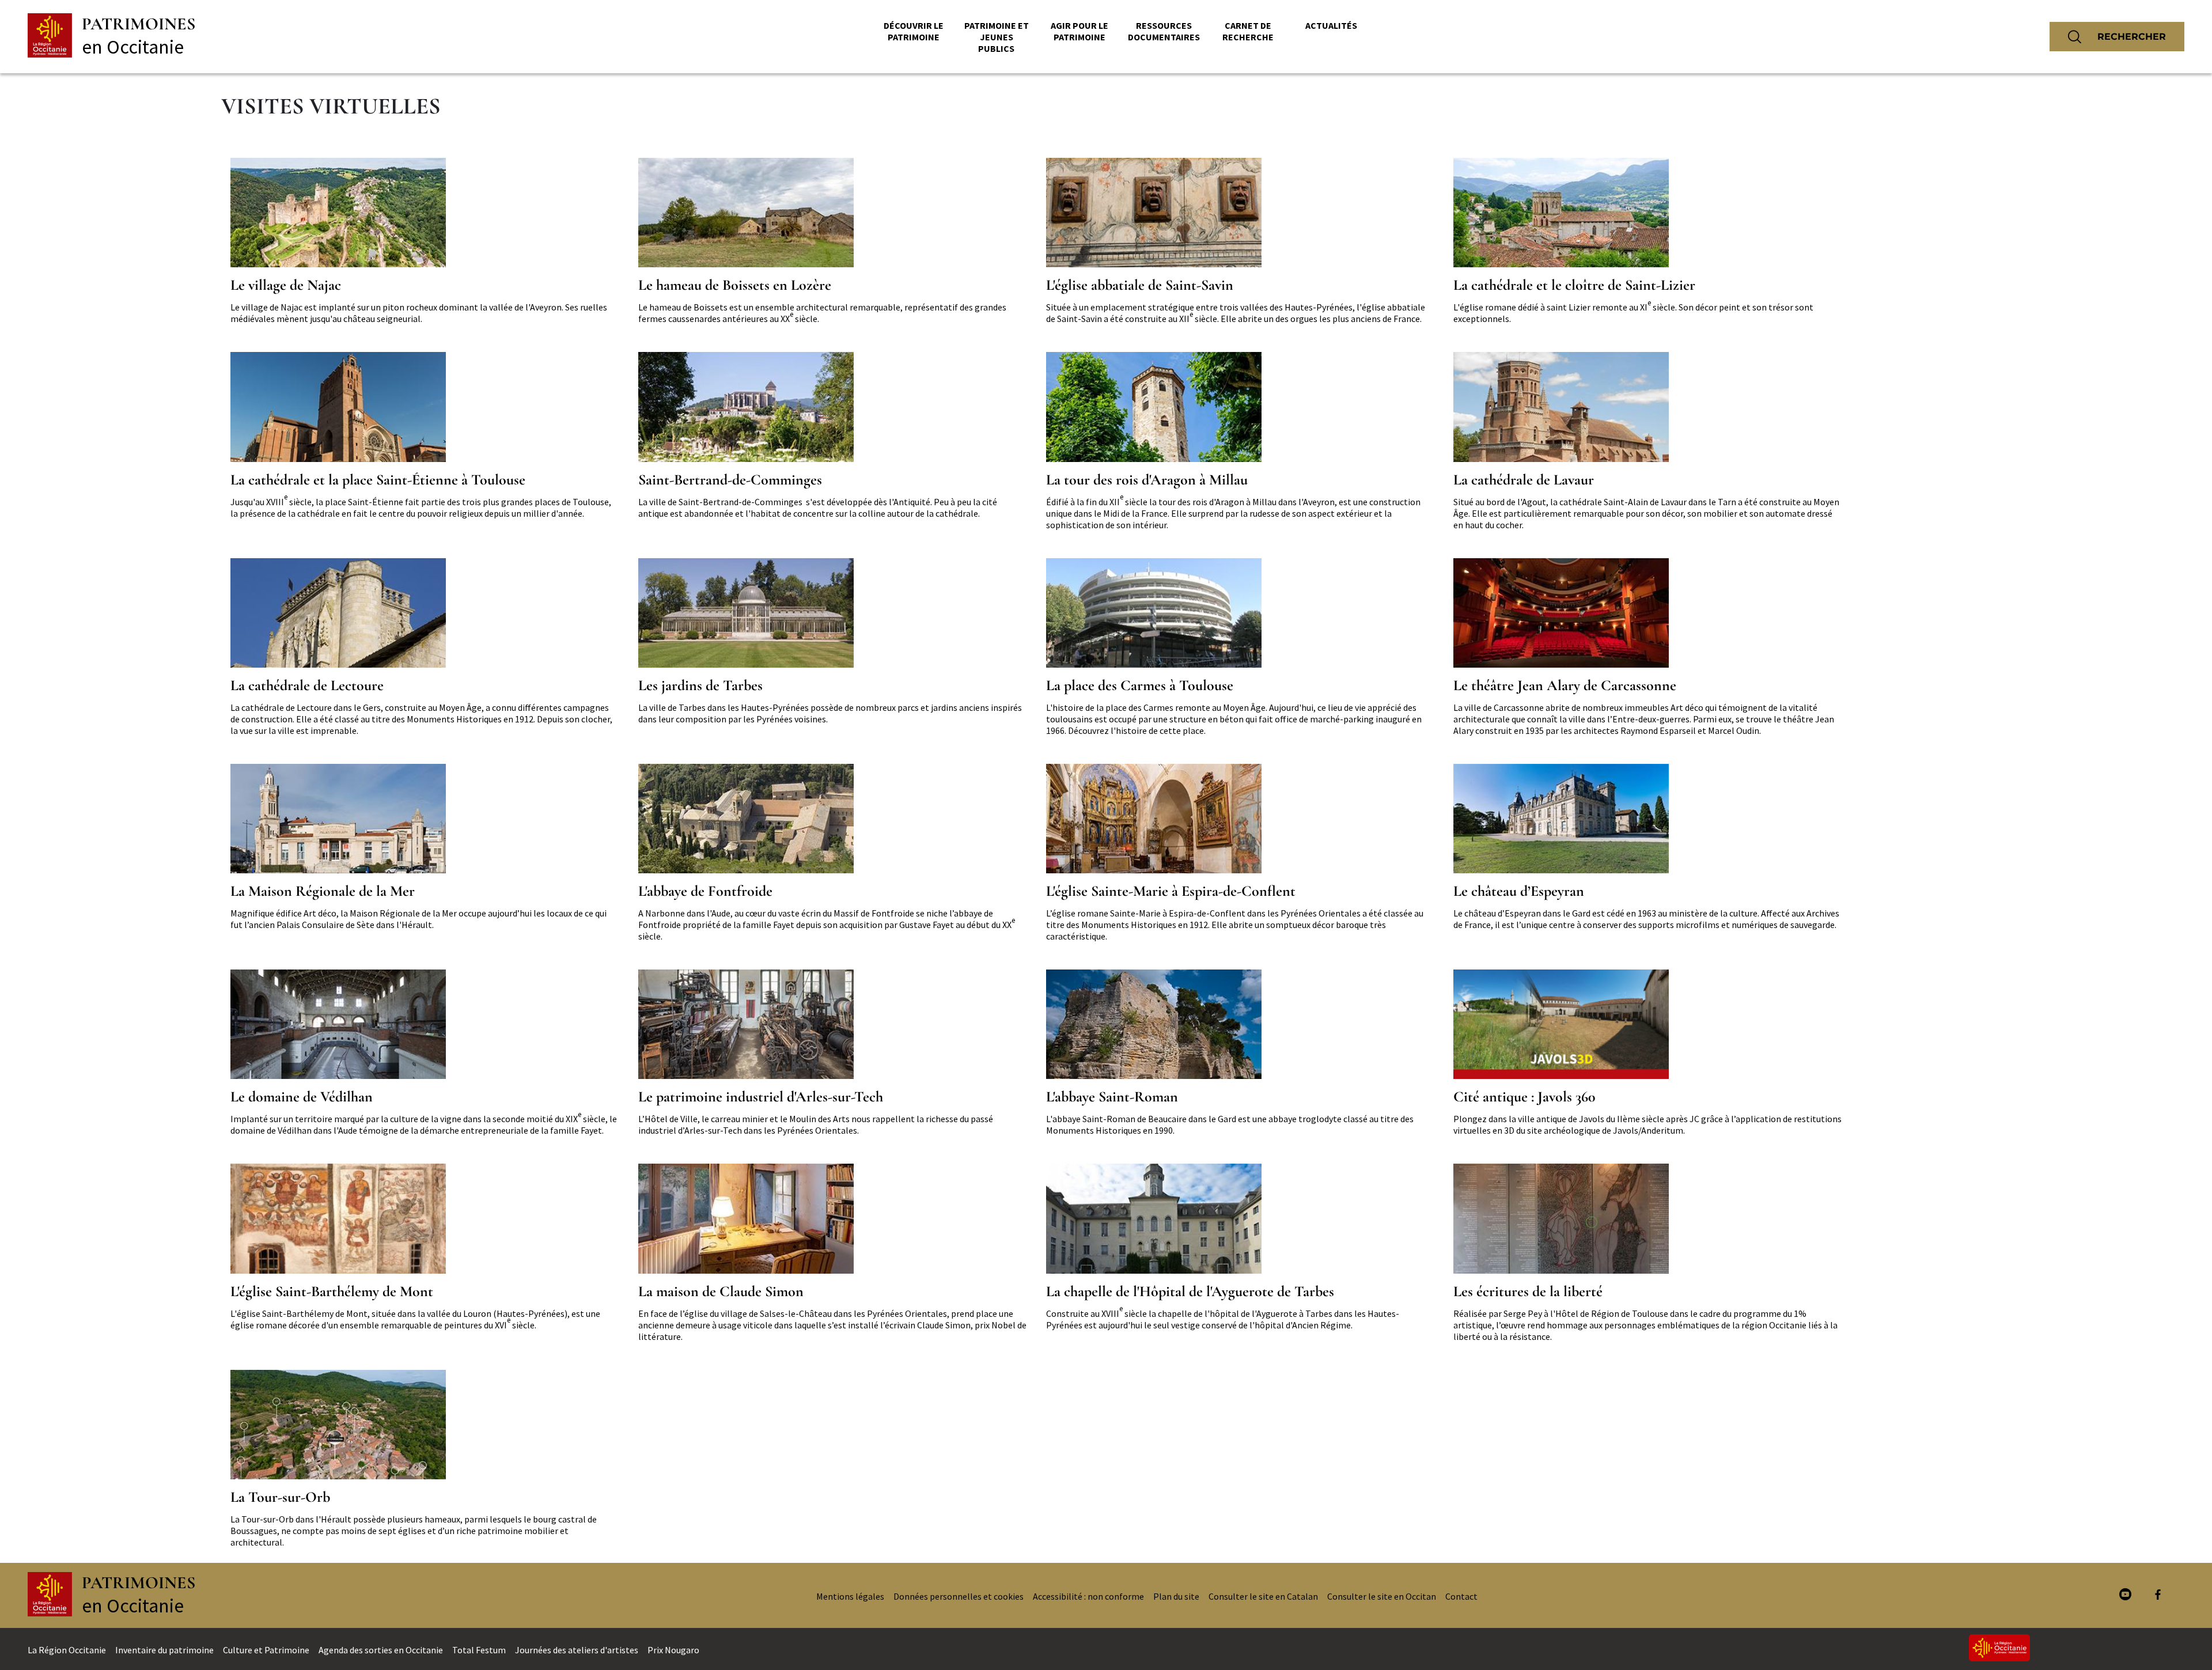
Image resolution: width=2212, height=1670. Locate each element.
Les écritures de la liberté (1528, 1292)
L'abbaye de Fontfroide (705, 891)
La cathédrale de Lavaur (1524, 480)
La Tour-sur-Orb (280, 1497)
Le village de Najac (286, 285)
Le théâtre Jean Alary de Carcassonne (1565, 686)
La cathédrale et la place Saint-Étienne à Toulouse (378, 480)
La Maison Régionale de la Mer (323, 891)
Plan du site (1176, 1596)
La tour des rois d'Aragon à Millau (1147, 480)
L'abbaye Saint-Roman (1112, 1097)
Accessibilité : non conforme (1088, 1596)
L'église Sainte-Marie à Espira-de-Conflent (1171, 891)
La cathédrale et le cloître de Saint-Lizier (1574, 285)
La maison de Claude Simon (721, 1292)
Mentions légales (850, 1596)
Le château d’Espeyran (1519, 891)
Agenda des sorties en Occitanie (381, 1650)
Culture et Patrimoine (266, 1650)
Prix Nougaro (673, 1650)
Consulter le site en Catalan (1263, 1596)
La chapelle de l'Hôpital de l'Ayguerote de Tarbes (1190, 1292)
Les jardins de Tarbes (700, 686)
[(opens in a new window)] (2125, 1595)
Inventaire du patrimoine (164, 1650)
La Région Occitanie (67, 1650)
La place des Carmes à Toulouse (1140, 686)
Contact (1461, 1596)
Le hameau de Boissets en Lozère (735, 285)
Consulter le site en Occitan (1382, 1596)
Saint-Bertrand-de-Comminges (730, 480)
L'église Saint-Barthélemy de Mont (332, 1292)
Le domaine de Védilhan (302, 1097)
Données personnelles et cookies (959, 1596)
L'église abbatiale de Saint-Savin (1140, 285)
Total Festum (479, 1650)
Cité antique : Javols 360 (1524, 1097)
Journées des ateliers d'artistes (577, 1650)
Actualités (1331, 25)
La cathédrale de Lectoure (307, 686)
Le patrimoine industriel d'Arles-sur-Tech (761, 1097)
